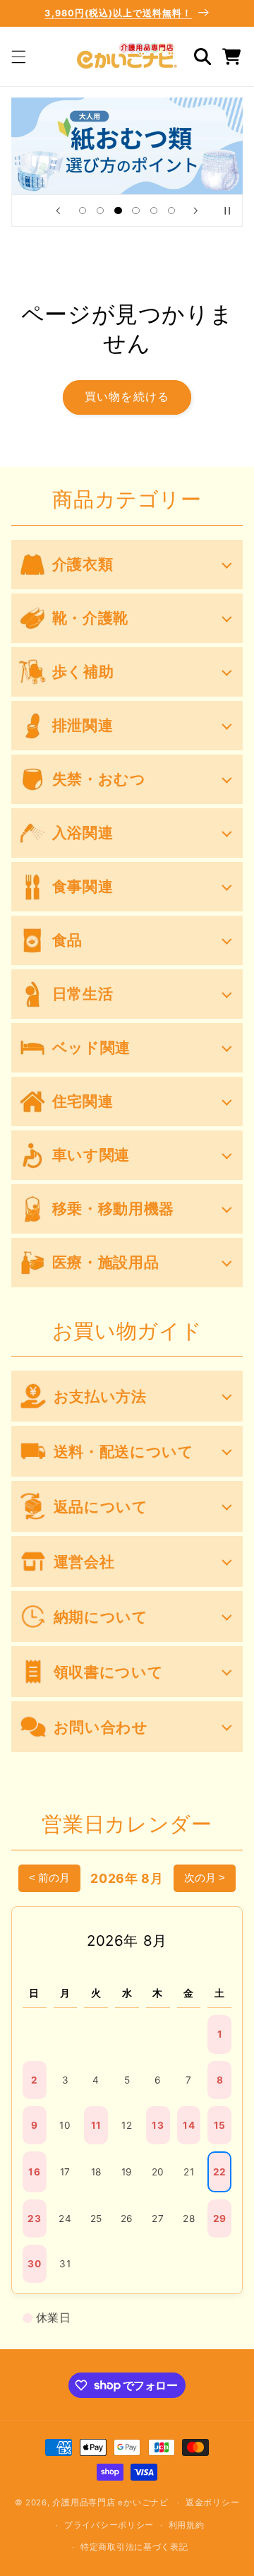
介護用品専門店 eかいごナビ (110, 2503)
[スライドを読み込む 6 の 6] (171, 211)
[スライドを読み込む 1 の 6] (82, 211)
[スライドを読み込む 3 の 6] (118, 211)
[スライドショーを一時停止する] (227, 211)
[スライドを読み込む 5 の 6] (153, 211)
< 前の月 (49, 1878)
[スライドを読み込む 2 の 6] (101, 211)
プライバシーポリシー (109, 2525)
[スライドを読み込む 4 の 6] (136, 211)
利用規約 (187, 2525)
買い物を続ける (127, 397)
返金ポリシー (212, 2503)
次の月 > (205, 1878)
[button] (18, 57)
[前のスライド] (58, 211)
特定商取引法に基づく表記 (134, 2547)
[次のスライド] (196, 211)
